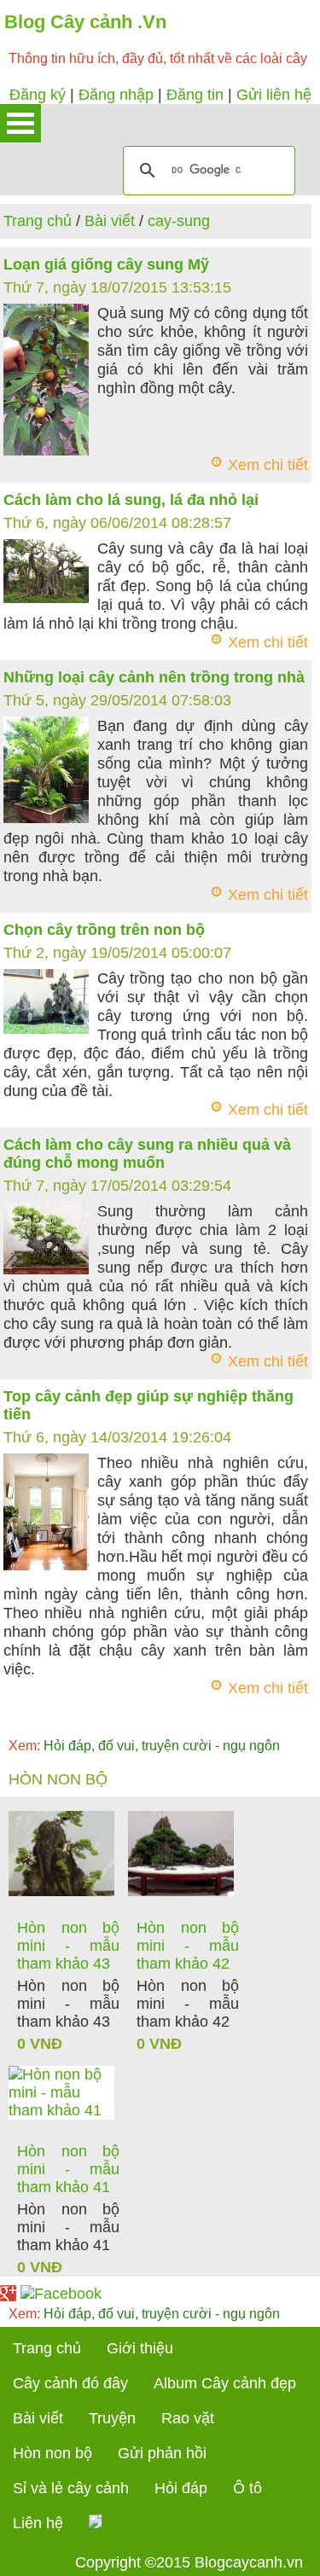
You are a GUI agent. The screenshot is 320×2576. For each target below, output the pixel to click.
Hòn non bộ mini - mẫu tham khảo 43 (68, 1946)
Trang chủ (38, 221)
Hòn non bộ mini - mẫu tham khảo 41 (68, 2169)
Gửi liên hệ (274, 95)
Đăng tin (195, 95)
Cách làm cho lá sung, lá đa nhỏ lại (131, 500)
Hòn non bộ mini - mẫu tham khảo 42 (188, 1946)
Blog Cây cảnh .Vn (85, 22)
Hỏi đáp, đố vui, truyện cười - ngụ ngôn (144, 1746)
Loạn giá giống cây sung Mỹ (106, 264)
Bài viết (110, 221)
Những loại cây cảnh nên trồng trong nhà (154, 677)
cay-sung (179, 221)
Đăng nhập (116, 95)
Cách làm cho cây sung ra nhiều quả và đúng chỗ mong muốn (147, 1154)
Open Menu (20, 123)
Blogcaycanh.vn (249, 2562)
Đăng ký (38, 95)
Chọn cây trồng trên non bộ (104, 930)
